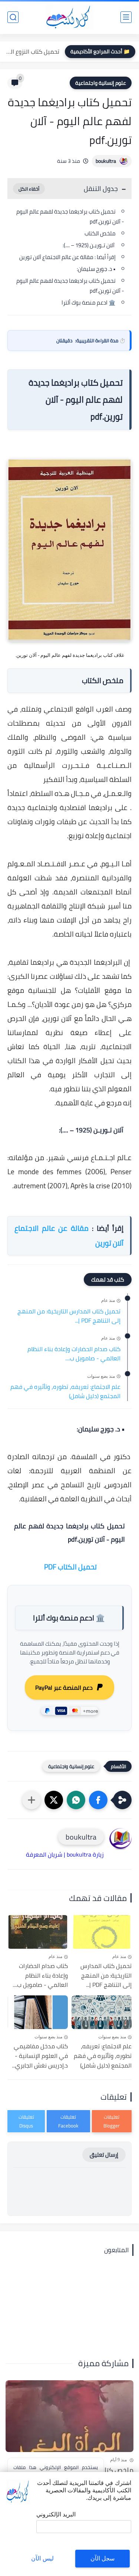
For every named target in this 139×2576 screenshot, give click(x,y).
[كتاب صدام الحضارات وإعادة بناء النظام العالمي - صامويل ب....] (38, 1932)
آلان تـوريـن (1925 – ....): (89, 245)
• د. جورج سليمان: (96, 269)
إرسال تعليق (104, 2155)
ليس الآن (42, 2558)
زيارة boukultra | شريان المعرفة (65, 1854)
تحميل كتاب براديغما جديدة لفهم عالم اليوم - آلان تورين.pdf (70, 216)
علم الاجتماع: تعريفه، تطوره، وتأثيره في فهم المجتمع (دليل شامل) (65, 1392)
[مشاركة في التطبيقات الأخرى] (32, 1800)
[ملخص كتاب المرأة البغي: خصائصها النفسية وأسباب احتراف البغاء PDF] (69, 2416)
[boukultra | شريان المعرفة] (69, 17)
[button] (98, 1800)
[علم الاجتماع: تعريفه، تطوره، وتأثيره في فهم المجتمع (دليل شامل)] (102, 2012)
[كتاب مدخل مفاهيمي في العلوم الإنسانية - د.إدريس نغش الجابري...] (38, 2012)
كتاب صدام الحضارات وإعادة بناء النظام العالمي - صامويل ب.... (74, 1354)
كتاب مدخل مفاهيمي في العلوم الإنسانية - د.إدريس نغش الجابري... (40, 2056)
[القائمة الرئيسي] (126, 17)
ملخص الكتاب (100, 233)
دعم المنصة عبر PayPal (64, 1687)
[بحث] (13, 17)
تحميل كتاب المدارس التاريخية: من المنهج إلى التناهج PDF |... (69, 1316)
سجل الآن (102, 2558)
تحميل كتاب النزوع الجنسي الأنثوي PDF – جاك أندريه (32, 51)
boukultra (106, 161)
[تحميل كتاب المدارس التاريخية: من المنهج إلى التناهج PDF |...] (102, 1932)
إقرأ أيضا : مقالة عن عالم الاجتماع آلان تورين (67, 257)
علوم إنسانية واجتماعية (101, 83)
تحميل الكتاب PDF (70, 1567)
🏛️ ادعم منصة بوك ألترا (89, 303)
